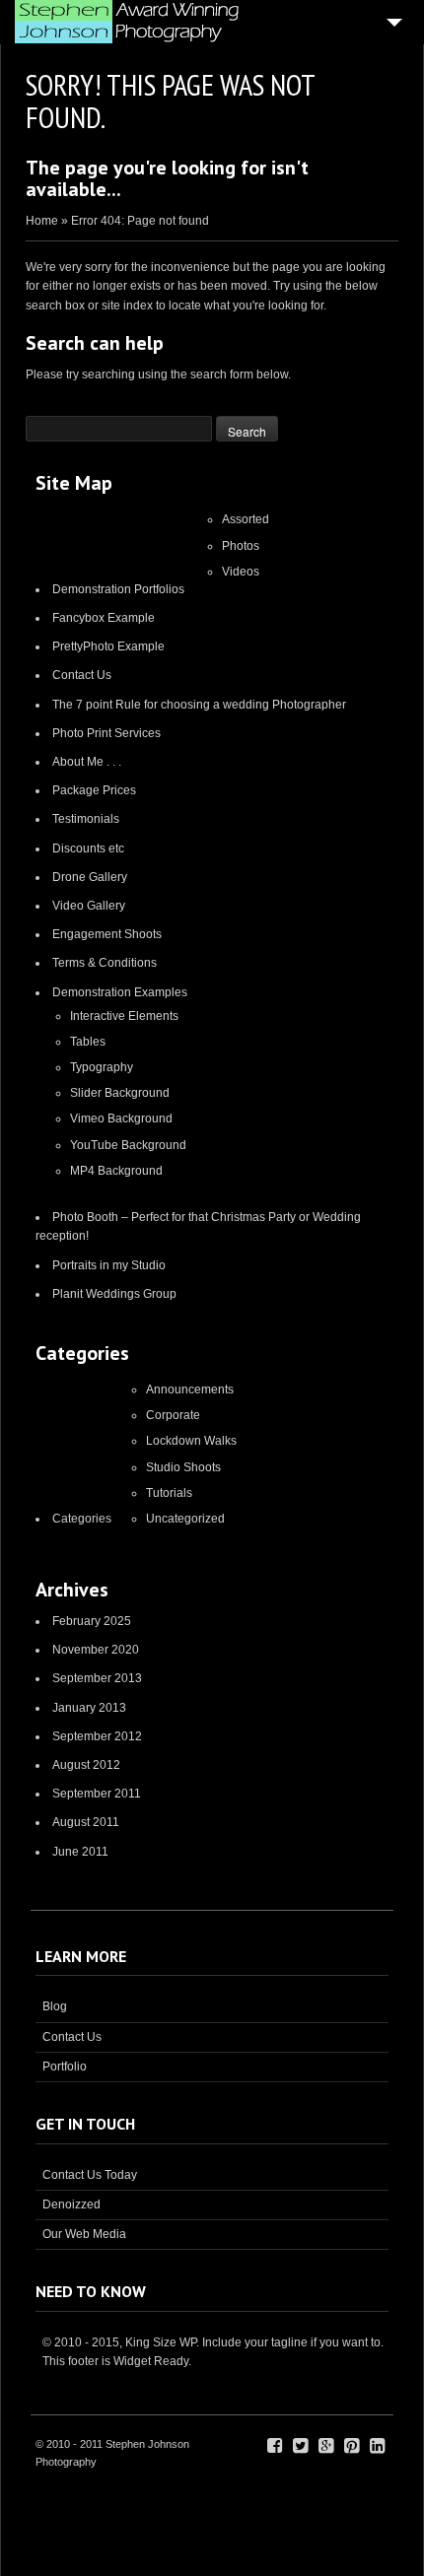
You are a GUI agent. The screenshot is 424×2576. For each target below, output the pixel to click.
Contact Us (82, 675)
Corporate (173, 1415)
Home (42, 221)
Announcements (190, 1390)
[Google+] (326, 2446)
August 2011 (86, 1822)
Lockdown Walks (191, 1441)
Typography (102, 1067)
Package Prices (94, 790)
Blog (55, 2006)
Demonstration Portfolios (118, 589)
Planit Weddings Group (114, 1294)
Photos (241, 546)
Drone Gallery (90, 877)
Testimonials (86, 819)
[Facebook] (275, 2446)
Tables (88, 1042)
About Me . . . (87, 762)
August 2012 (86, 1765)
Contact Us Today (90, 2175)
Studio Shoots (183, 1467)
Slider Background (120, 1093)
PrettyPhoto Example (108, 646)
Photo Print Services (106, 733)
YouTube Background (128, 1145)
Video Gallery (89, 906)
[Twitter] (300, 2446)
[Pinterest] (352, 2446)
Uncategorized (185, 1519)
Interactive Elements (124, 1016)
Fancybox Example (104, 618)
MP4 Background (116, 1171)
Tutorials (169, 1493)
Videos (241, 572)
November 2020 (96, 1650)
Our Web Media (84, 2234)
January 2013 (89, 1708)
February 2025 (92, 1621)
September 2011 (97, 1794)
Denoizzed (71, 2204)
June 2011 (80, 1852)
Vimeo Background (121, 1119)
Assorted (246, 519)
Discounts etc (88, 848)
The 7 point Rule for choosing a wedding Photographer (199, 705)
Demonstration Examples (120, 992)
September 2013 (97, 1678)
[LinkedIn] (377, 2446)
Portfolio (65, 2067)
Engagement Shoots (107, 934)
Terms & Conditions (105, 963)
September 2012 (97, 1736)
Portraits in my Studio (109, 1265)
